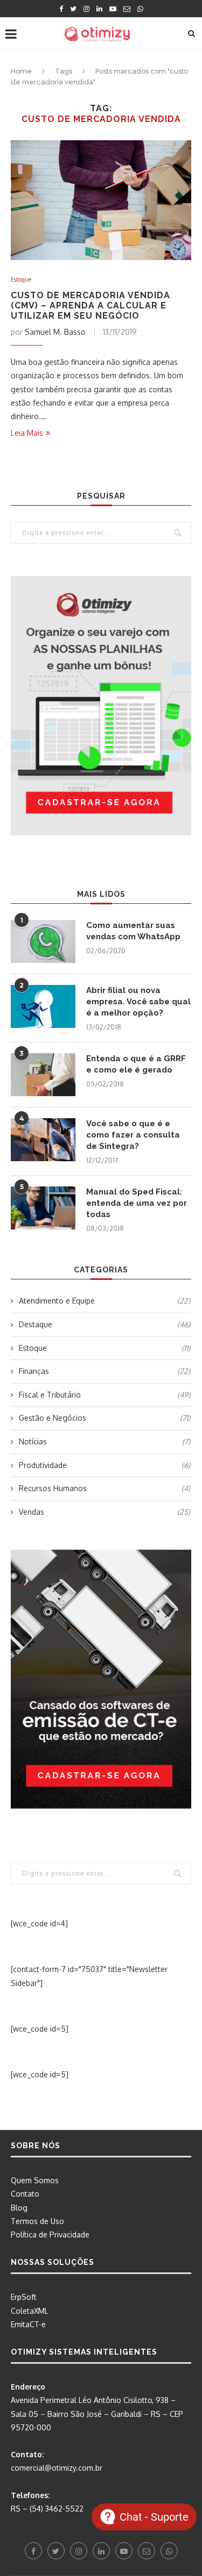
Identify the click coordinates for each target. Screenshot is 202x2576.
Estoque (21, 280)
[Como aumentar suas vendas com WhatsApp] (43, 941)
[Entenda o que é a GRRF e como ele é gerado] (43, 1075)
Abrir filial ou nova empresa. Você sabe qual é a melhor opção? (138, 1002)
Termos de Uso (37, 2221)
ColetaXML (30, 2311)
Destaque (105, 1324)
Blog (19, 2208)
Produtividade (105, 1465)
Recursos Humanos (105, 1488)
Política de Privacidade (50, 2235)
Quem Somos (35, 2180)
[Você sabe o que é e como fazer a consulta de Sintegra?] (43, 1140)
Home (21, 71)
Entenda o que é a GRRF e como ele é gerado (136, 1064)
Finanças (105, 1371)
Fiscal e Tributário (105, 1395)
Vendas (105, 1512)
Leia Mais (27, 433)
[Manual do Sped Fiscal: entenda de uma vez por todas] (43, 1208)
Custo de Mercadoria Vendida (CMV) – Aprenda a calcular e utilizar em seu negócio (90, 305)
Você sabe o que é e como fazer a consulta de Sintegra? (133, 1135)
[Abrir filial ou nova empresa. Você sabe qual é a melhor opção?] (43, 1006)
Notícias (105, 1441)
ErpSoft (24, 2297)
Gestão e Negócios (105, 1418)
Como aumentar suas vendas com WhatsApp (133, 931)
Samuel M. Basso (55, 332)
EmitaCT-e (28, 2324)
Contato (25, 2194)
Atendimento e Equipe (105, 1301)
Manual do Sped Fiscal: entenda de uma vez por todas (137, 1203)
